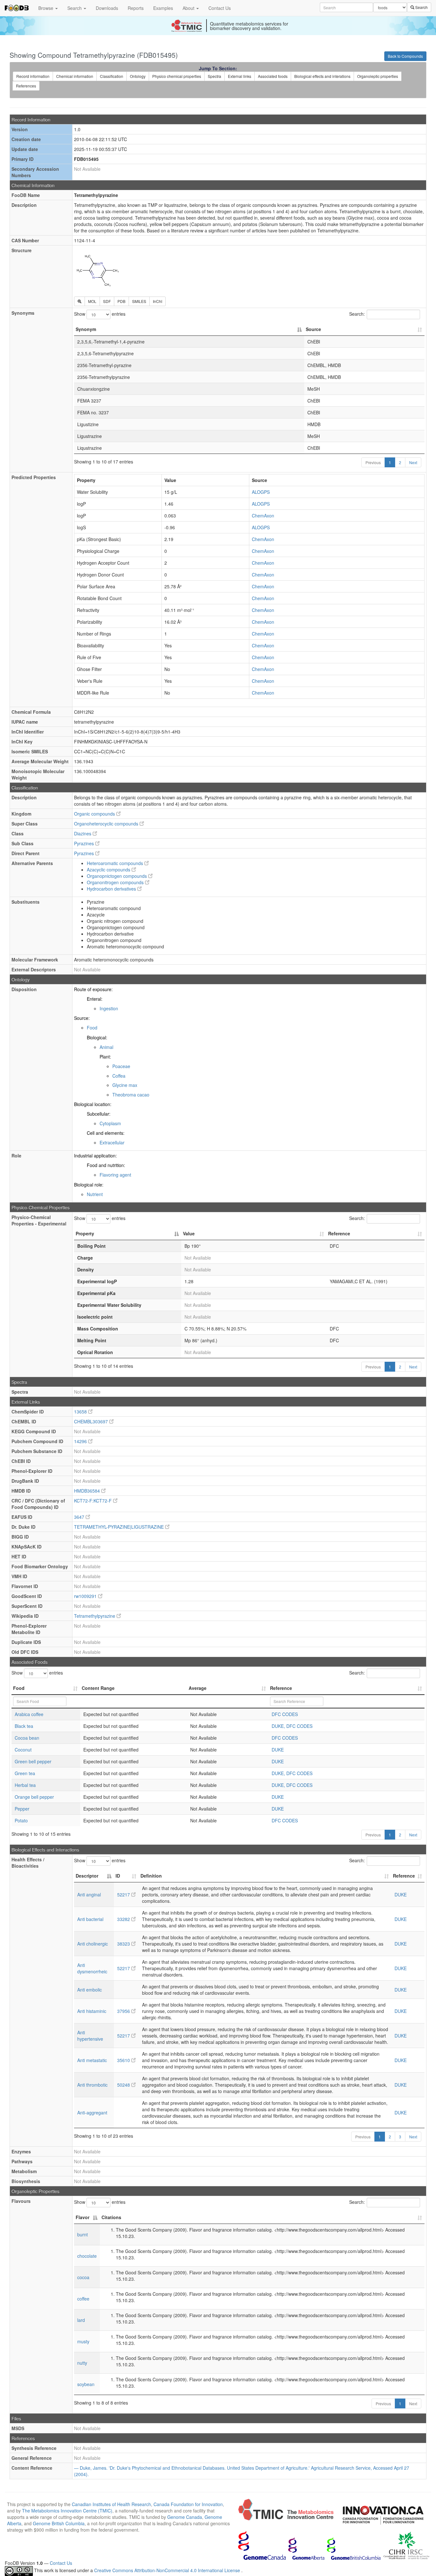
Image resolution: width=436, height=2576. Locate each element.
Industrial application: (95, 1156)
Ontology (138, 76)
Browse (46, 8)
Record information (33, 76)
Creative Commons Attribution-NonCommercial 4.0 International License (168, 2571)
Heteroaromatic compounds (116, 863)
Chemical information (75, 76)
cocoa (83, 2277)
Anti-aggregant (92, 2113)
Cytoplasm (110, 1123)
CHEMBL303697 (92, 1421)
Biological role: (89, 1185)
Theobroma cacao (131, 1095)
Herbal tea (25, 1785)
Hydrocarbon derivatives (112, 889)
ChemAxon (263, 516)
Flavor (83, 2217)
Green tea (25, 1773)
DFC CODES (285, 1714)
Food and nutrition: (106, 1165)
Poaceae (121, 1066)
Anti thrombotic (92, 2085)
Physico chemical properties (177, 76)
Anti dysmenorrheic (92, 1968)
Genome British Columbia (59, 2523)
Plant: (105, 1057)
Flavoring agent (115, 1175)
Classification (112, 76)
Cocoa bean (27, 1738)
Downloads (107, 8)
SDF (107, 301)
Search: (357, 314)
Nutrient (95, 1194)
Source (313, 329)
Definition (151, 1876)
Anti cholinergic (93, 1944)
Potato (21, 1820)
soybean (86, 2384)
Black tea (24, 1726)
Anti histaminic (92, 2011)
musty (83, 2341)
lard (81, 2320)
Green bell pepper (33, 1761)
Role (16, 1156)
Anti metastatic (92, 2060)
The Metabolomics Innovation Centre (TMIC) (67, 2511)
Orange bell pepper (34, 1797)
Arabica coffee (29, 1714)
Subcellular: (99, 1114)
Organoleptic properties (378, 76)
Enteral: (95, 999)
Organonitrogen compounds (116, 882)
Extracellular (112, 1142)
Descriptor (87, 1876)
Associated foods (273, 76)
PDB (121, 301)
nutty (82, 2363)
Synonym (86, 329)
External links (240, 76)
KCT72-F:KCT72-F (94, 1501)
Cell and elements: (106, 1133)
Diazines (83, 833)
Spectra (214, 76)
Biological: (97, 1037)
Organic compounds (95, 814)
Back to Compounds (405, 56)
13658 (81, 1412)
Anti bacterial (90, 1919)
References (26, 86)
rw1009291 (86, 1596)
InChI (158, 301)
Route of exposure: (93, 989)
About (189, 8)
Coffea (119, 1076)
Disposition (24, 989)
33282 (124, 1919)
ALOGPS (261, 492)
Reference (339, 1233)
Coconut (23, 1750)
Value (189, 1233)
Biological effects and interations (322, 76)
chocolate (87, 2256)
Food (92, 1028)
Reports (136, 8)
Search (75, 8)
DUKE (278, 1750)
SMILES (139, 301)
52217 (124, 1894)
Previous (373, 462)
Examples (163, 8)
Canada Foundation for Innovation (188, 2504)
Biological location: (93, 1104)
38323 (124, 1944)
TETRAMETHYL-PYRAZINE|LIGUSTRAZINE (120, 1527)
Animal (106, 1047)
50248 (124, 2085)
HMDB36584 (88, 1491)
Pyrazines (85, 843)
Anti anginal (89, 1894)
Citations (111, 2217)
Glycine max (125, 1085)
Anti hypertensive (90, 2036)
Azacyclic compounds (109, 870)
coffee (83, 2299)
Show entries (100, 314)
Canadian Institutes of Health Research (111, 2504)
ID (118, 1876)
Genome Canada (185, 2517)
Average (198, 1688)
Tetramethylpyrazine (95, 1616)
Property (85, 1233)
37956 (124, 2011)
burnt (83, 2234)
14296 (81, 1441)
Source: (82, 1018)
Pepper (22, 1809)
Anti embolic (90, 1990)
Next (413, 462)
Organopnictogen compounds (117, 876)
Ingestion (109, 1008)
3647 (80, 1517)
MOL (92, 301)
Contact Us (220, 8)
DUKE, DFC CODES (292, 1726)
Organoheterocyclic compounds (107, 824)
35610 (124, 2060)
